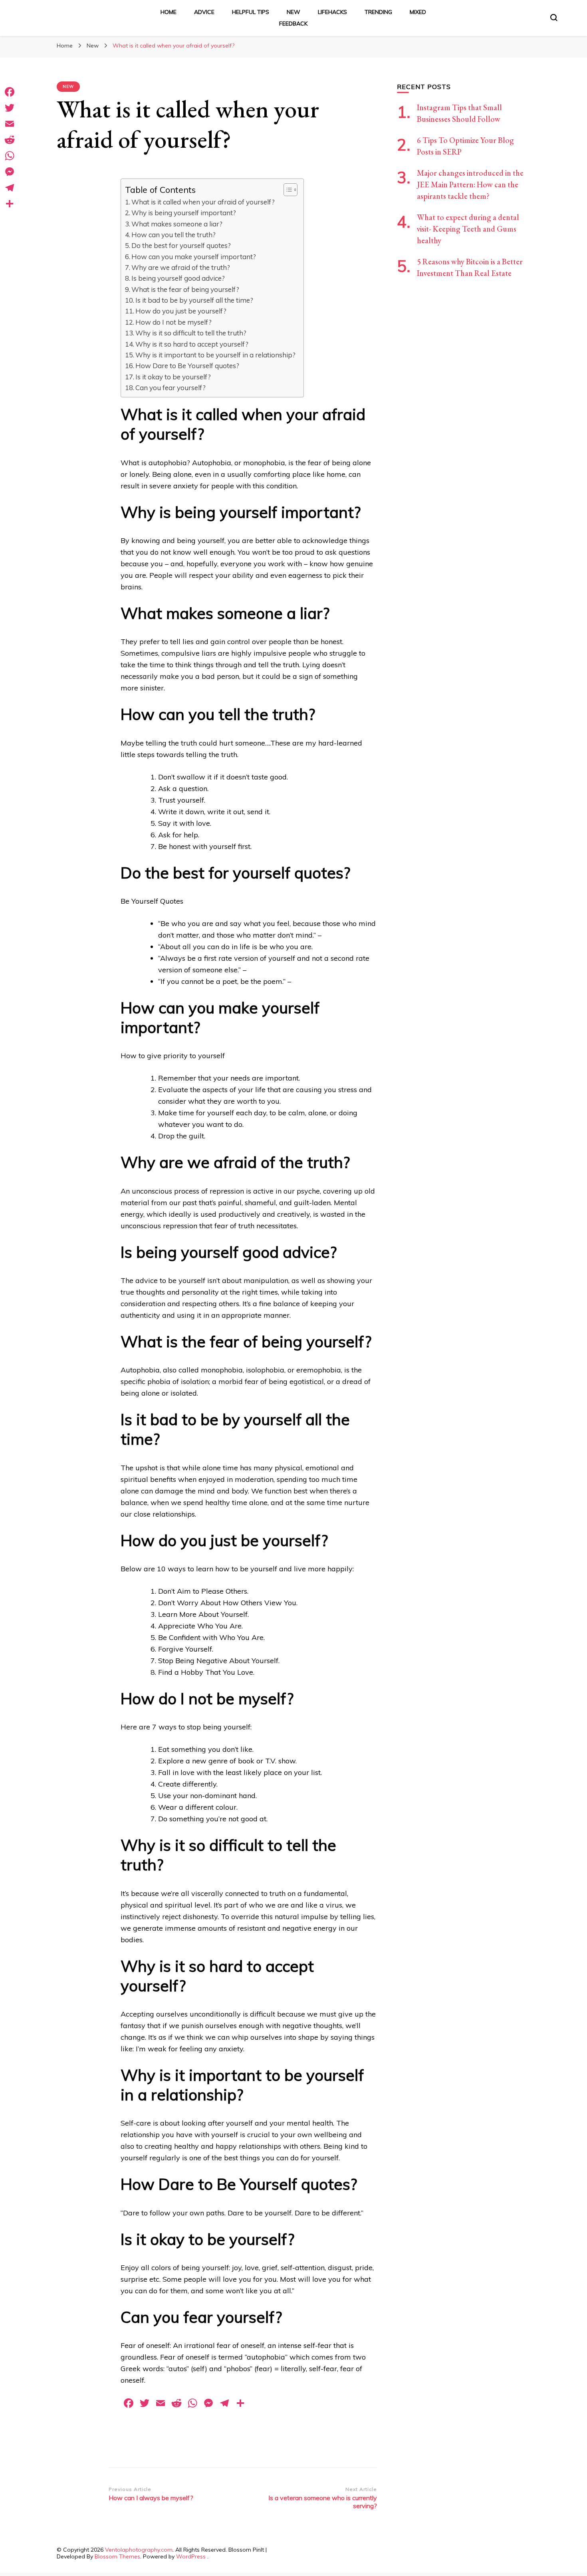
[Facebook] (10, 92)
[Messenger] (10, 172)
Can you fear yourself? (171, 388)
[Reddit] (10, 140)
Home (169, 12)
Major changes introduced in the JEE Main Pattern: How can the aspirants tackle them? (470, 184)
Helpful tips (251, 12)
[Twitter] (10, 108)
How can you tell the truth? (174, 235)
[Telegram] (10, 188)
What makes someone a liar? (177, 224)
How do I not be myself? (174, 322)
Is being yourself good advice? (178, 278)
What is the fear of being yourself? (185, 289)
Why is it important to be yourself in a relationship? (215, 355)
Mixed (418, 12)
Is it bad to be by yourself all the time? (194, 300)
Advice (204, 12)
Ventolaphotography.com (139, 2550)
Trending (378, 12)
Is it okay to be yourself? (173, 377)
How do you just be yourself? (181, 311)
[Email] (10, 124)
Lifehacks (332, 12)
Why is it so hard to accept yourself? (192, 344)
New (293, 12)
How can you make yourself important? (194, 257)
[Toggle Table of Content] (287, 190)
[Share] (10, 204)
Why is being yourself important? (184, 213)
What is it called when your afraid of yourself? (203, 202)
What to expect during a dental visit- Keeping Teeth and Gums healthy (468, 229)
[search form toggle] (554, 18)
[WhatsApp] (10, 156)
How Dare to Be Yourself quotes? (187, 366)
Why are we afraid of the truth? (181, 267)
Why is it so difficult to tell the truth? (191, 333)
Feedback (293, 24)
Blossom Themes (117, 2556)
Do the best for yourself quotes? (181, 245)
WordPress (191, 2556)
